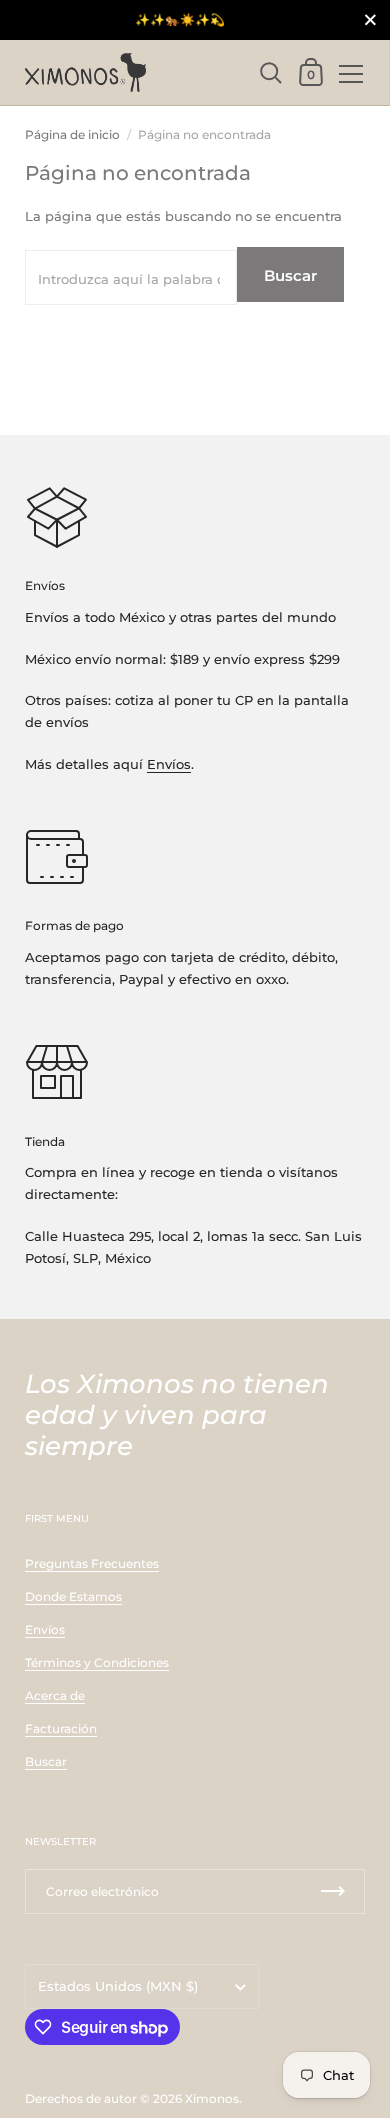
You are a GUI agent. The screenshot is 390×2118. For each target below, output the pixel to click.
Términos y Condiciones (97, 1662)
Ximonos (212, 2098)
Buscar (290, 275)
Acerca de (55, 1695)
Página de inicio (72, 134)
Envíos (169, 764)
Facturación (61, 1728)
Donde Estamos (73, 1596)
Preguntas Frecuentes (92, 1563)
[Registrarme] (333, 1891)
